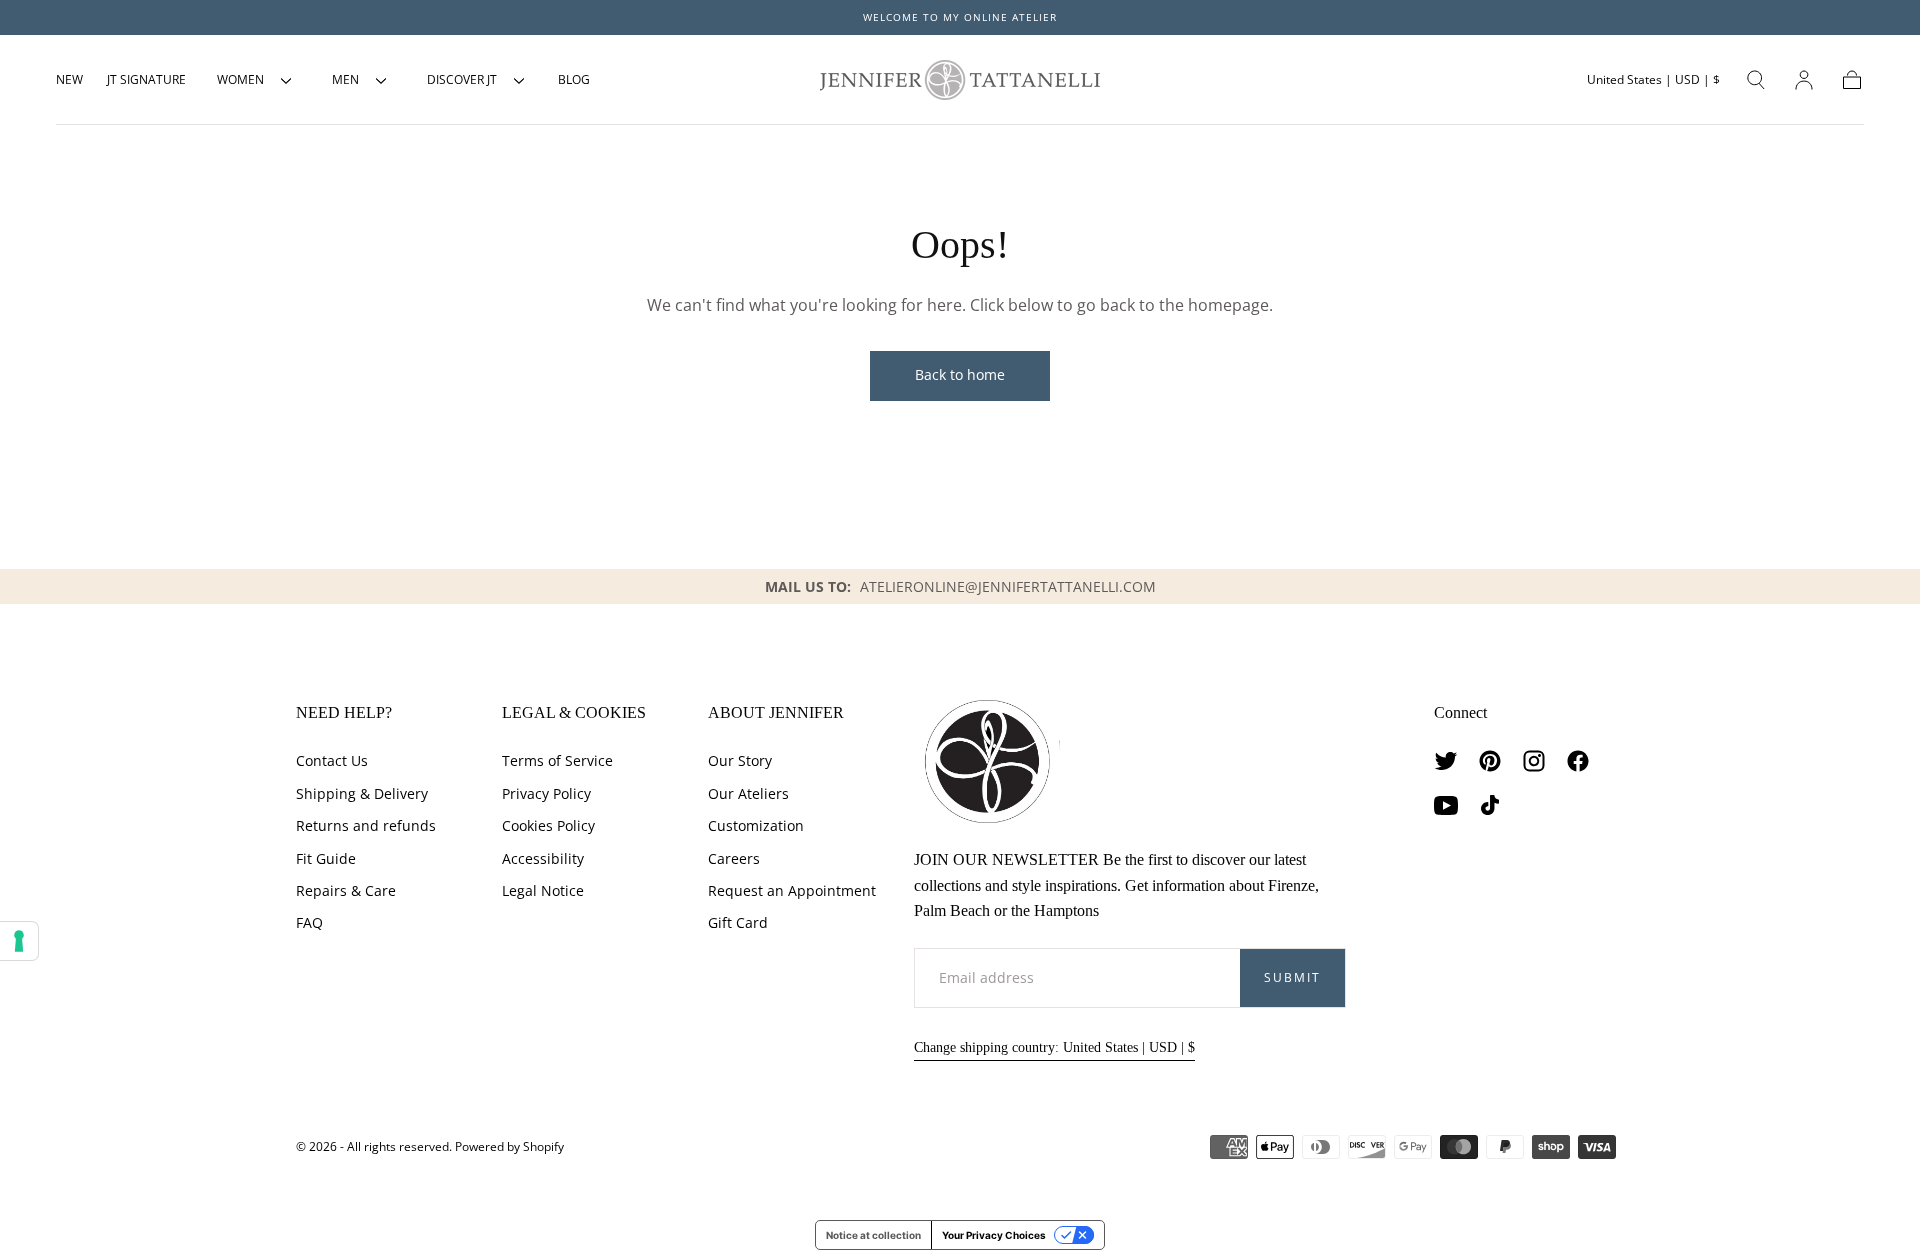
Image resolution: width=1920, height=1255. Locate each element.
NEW (69, 79)
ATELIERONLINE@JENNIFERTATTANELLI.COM (1008, 586)
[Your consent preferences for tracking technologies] (19, 941)
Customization (756, 825)
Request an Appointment (792, 890)
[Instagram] (1534, 761)
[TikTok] (1490, 805)
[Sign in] (1804, 80)
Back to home (960, 374)
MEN (345, 79)
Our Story (740, 760)
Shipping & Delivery (362, 793)
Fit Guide (326, 858)
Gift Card (738, 922)
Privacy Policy (546, 793)
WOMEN (240, 79)
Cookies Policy (548, 825)
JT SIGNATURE (146, 79)
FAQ (309, 922)
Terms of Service (557, 760)
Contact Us (332, 760)
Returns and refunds (366, 825)
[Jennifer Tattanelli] (987, 761)
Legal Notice (543, 890)
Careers (734, 858)
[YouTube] (1446, 805)
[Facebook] (1578, 761)
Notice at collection (873, 1235)
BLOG (574, 79)
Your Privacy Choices (994, 1235)
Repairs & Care (346, 890)
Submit (1292, 977)
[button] (1653, 80)
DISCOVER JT (462, 79)
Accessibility (543, 858)
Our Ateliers (748, 793)
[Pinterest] (1490, 761)
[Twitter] (1446, 761)
